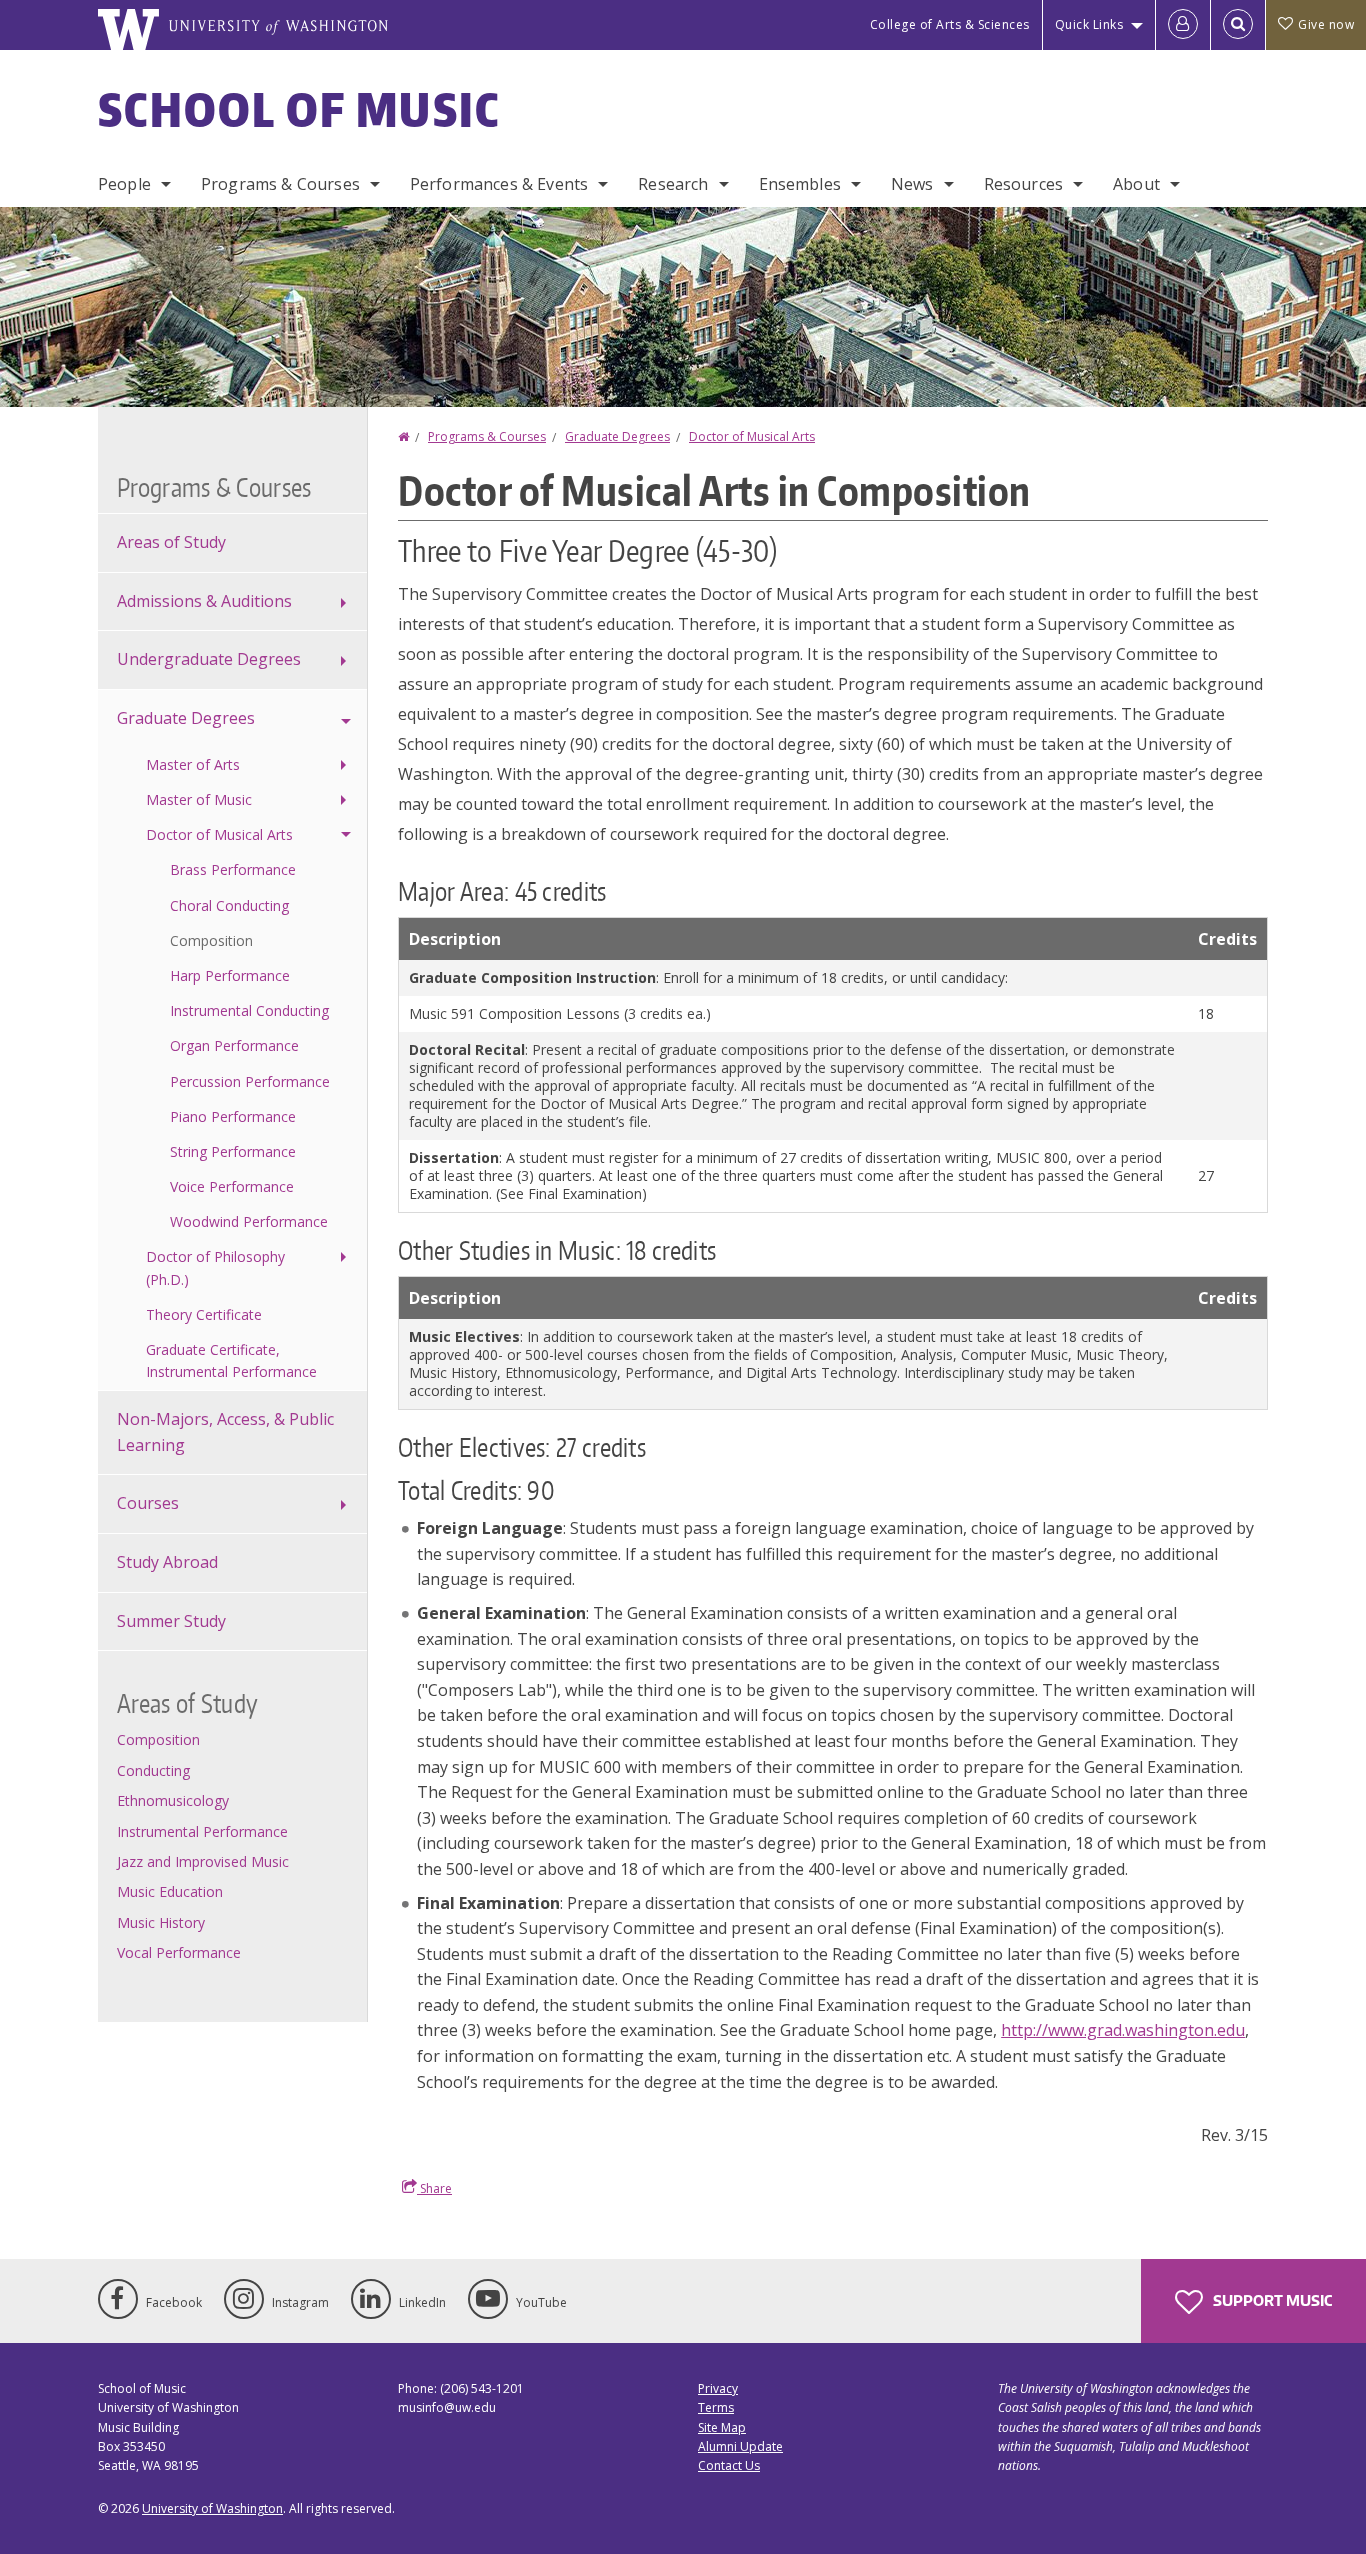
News (912, 184)
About (1136, 184)
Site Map (722, 2427)
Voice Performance (232, 1186)
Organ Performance (234, 1045)
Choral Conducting (229, 905)
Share (434, 2188)
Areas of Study (171, 542)
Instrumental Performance (202, 1831)
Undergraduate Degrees (209, 659)
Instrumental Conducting (249, 1010)
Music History (161, 1922)
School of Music (299, 109)
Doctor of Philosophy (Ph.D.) (215, 1267)
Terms (716, 2407)
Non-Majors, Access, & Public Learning (225, 1432)
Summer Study (171, 1621)
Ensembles (800, 184)
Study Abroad (167, 1562)
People (124, 184)
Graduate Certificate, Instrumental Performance (231, 1360)
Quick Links (1089, 24)
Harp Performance (230, 975)
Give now (1326, 24)
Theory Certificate (204, 1314)
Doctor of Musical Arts (752, 436)
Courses (148, 1503)
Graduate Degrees (617, 436)
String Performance (233, 1151)
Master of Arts (193, 764)
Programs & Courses (280, 184)
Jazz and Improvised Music (203, 1861)
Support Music (1271, 2300)
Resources (1023, 184)
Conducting (153, 1770)
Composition (211, 940)
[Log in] (1183, 25)
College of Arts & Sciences (950, 24)
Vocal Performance (179, 1952)
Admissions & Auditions (204, 601)
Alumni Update (740, 2446)
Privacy (718, 2388)
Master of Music (199, 799)
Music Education (170, 1891)
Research (673, 184)
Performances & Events (499, 184)
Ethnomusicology (173, 1800)
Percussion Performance (250, 1081)
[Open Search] (1238, 25)
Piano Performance (233, 1116)
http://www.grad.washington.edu (1123, 2030)
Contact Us (729, 2465)
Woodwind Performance (249, 1221)
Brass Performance (233, 869)
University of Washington (212, 2508)
